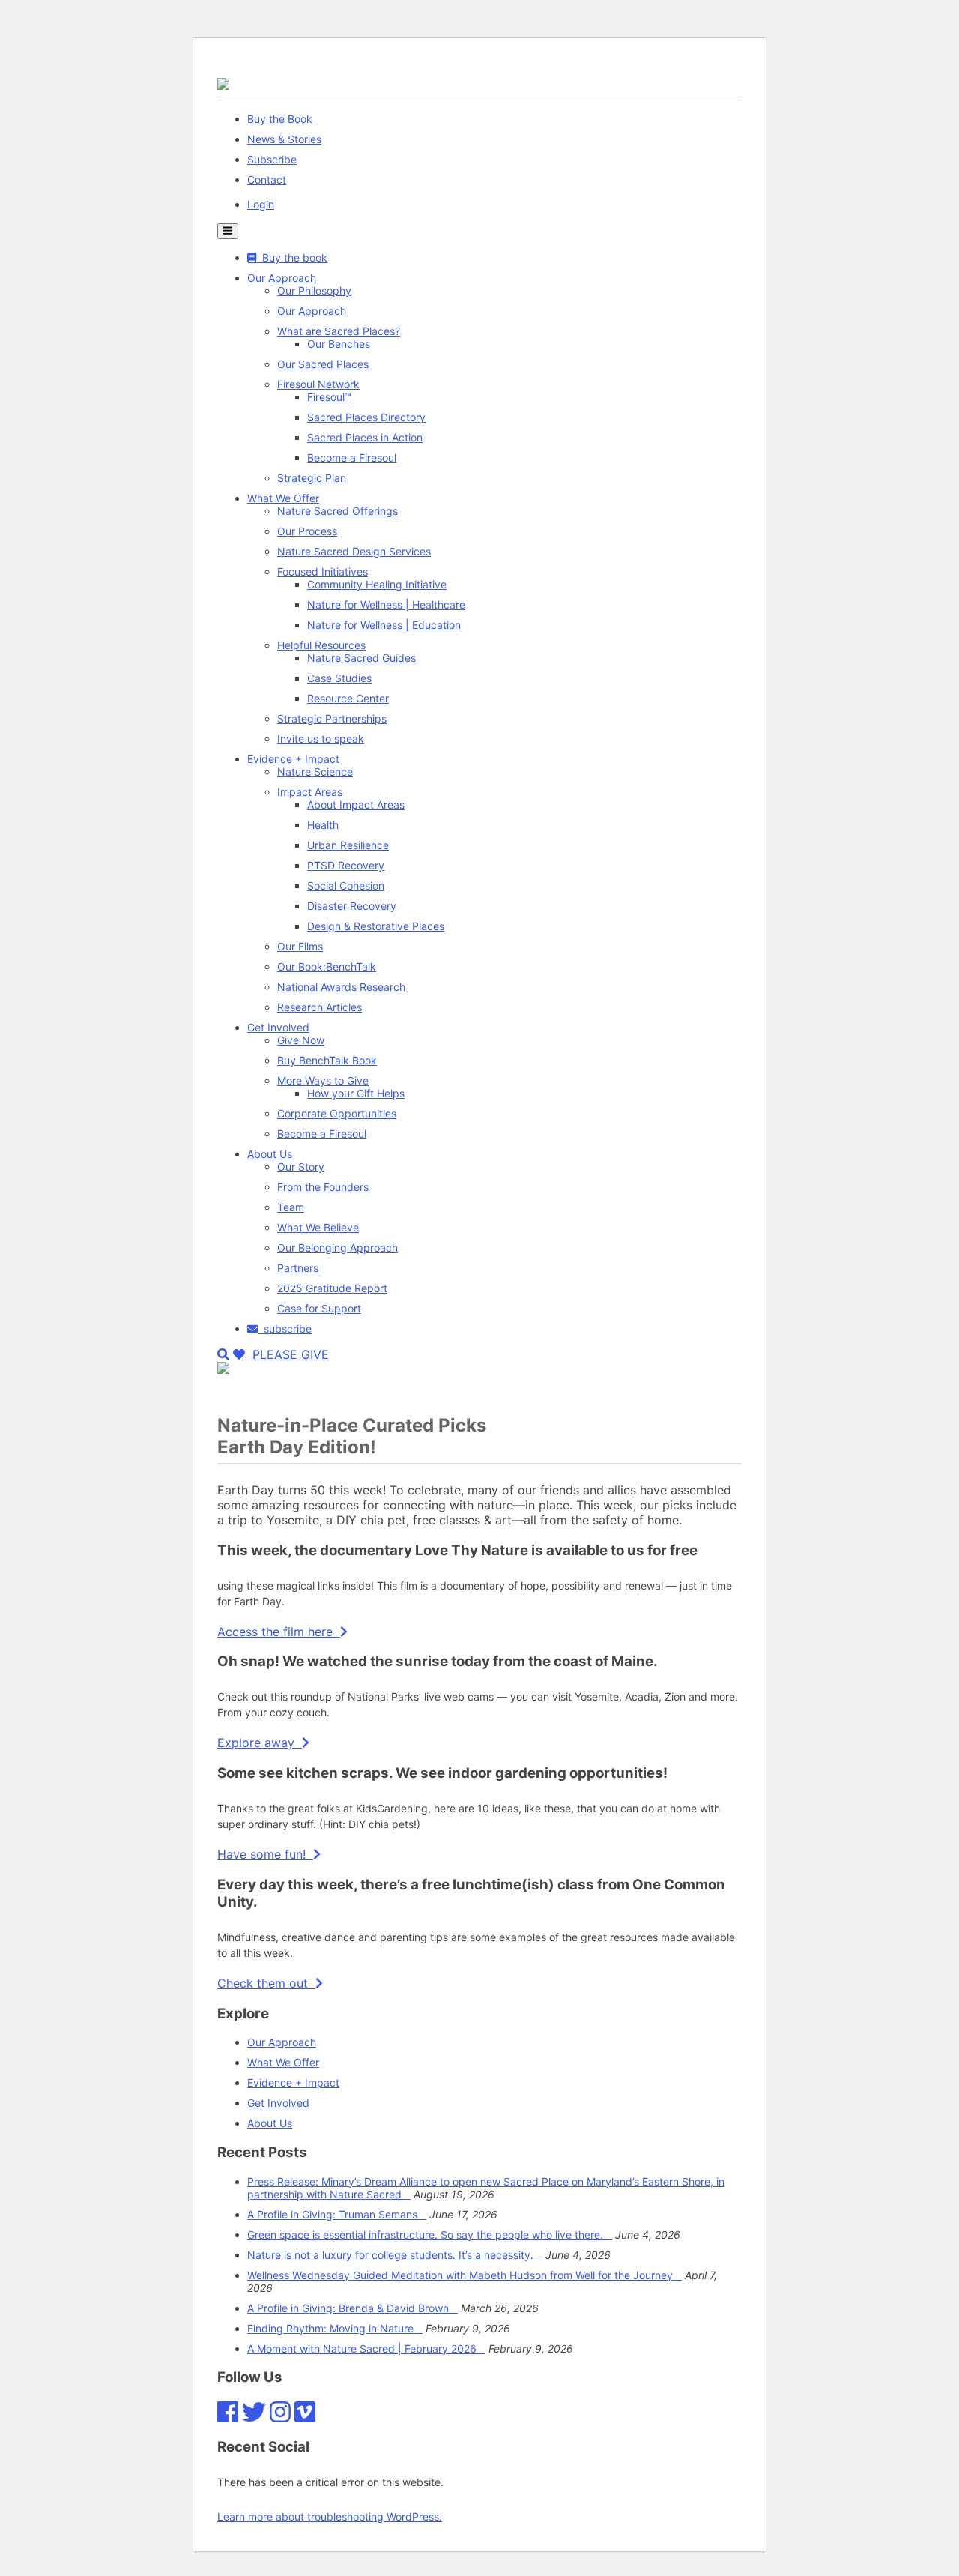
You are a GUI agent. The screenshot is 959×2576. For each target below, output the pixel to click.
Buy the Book (280, 119)
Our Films (300, 946)
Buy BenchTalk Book (327, 1060)
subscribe (285, 1328)
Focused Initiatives (323, 571)
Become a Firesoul (352, 458)
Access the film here (279, 1632)
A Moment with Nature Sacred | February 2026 (366, 2349)
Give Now (301, 1040)
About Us (270, 1154)
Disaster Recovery (352, 906)
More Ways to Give (323, 1080)
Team (291, 1207)
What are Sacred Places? (339, 331)
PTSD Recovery (346, 865)
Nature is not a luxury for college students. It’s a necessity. (395, 2255)
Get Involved (278, 1027)
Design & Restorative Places (376, 926)
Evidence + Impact (293, 759)
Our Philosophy (314, 290)
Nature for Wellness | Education (384, 625)
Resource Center (348, 698)
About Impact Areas (356, 805)
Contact (267, 180)
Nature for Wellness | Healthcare (386, 604)
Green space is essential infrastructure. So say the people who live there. (430, 2235)
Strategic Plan (312, 478)
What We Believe (318, 1227)
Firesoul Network (318, 384)
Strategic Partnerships (332, 718)
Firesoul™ (329, 397)
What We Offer (283, 498)
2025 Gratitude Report (332, 1288)
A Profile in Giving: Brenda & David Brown (353, 2308)
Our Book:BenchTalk (327, 966)
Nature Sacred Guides (361, 658)
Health (323, 825)
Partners (298, 1268)
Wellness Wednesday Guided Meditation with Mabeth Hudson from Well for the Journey (465, 2275)
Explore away (260, 1743)
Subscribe (272, 159)
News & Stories (284, 139)
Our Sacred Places (323, 364)
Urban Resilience (348, 845)
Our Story (301, 1167)
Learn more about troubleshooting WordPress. (330, 2516)
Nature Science (315, 772)
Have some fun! (265, 1854)
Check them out (266, 1983)
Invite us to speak (321, 739)
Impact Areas (310, 792)
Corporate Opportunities (337, 1113)
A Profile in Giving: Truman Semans (337, 2214)
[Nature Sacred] (223, 84)
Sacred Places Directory (366, 417)
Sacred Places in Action (365, 437)
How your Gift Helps (356, 1093)
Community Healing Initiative (377, 584)
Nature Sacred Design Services (354, 551)
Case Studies (339, 678)
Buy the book (292, 257)
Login (261, 204)
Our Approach (282, 278)
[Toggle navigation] (228, 231)
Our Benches (339, 344)
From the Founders (323, 1187)
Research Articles (320, 1007)
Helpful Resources (321, 645)
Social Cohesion (346, 886)
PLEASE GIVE (287, 1354)
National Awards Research (341, 987)
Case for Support (319, 1308)
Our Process (307, 531)
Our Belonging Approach (338, 1248)
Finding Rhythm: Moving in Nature (335, 2328)
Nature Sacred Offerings (338, 511)
